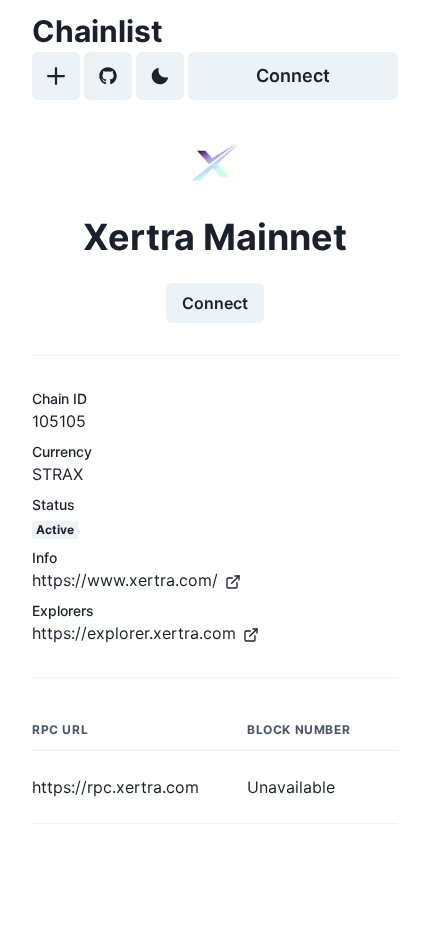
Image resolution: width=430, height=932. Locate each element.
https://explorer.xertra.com (134, 633)
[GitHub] (108, 76)
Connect (293, 75)
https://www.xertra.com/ (125, 580)
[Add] (56, 76)
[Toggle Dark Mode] (160, 76)
